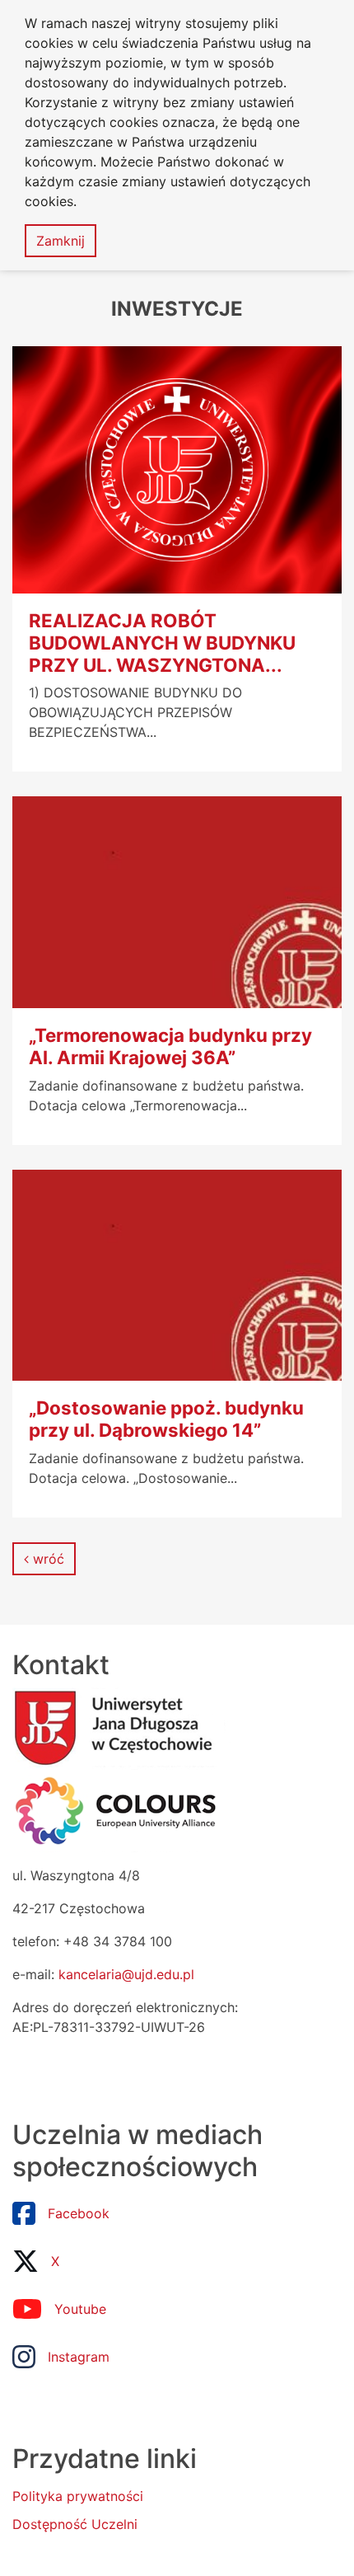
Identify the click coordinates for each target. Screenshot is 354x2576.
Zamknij (61, 241)
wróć (47, 1559)
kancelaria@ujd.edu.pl (126, 1974)
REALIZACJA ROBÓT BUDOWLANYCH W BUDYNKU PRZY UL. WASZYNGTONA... (162, 643)
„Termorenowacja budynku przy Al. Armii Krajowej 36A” (170, 1046)
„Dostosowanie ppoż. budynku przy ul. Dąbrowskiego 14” (166, 1419)
